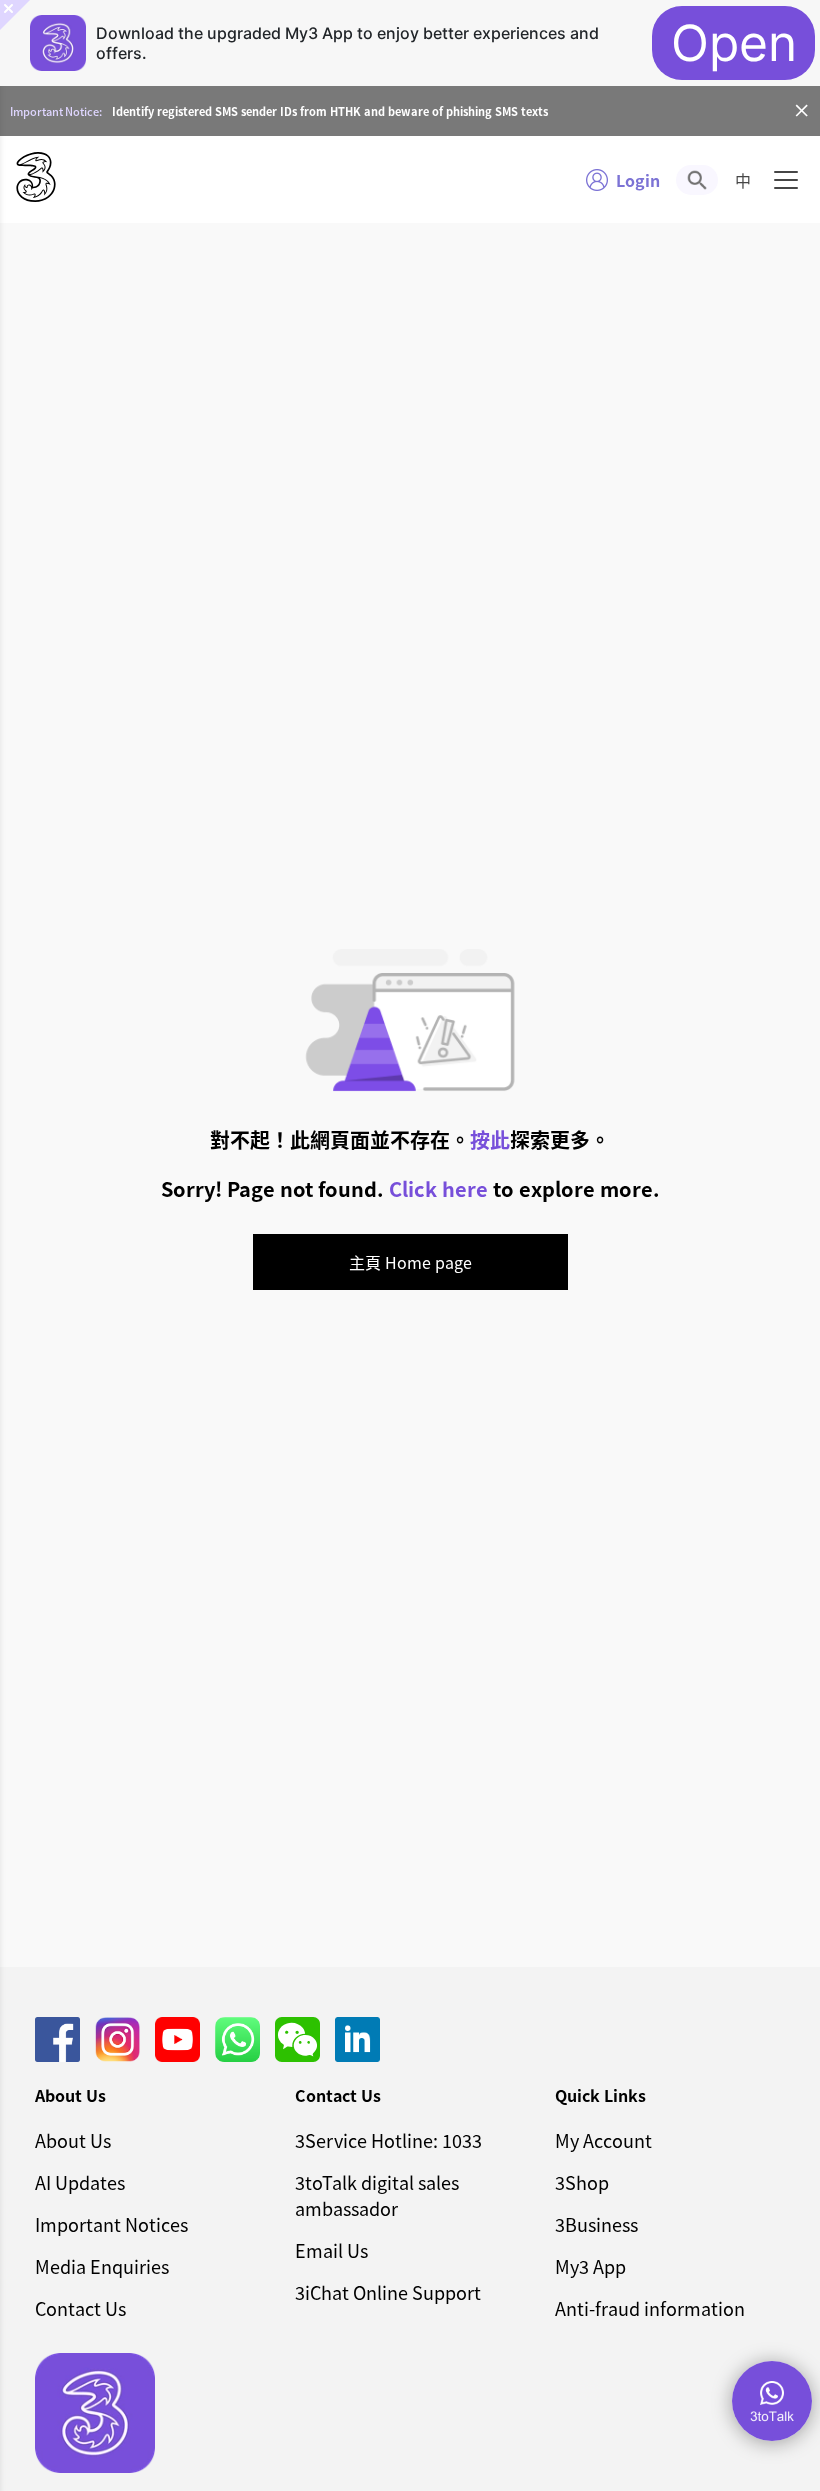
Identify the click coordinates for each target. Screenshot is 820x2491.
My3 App (590, 2266)
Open (734, 43)
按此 (490, 1139)
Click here (438, 1188)
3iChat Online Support (388, 2292)
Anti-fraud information (650, 2308)
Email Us (331, 2250)
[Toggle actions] (772, 2401)
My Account (603, 2140)
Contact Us (80, 2308)
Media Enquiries (102, 2266)
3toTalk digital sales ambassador (377, 2195)
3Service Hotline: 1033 (388, 2140)
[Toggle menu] (786, 180)
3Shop (582, 2182)
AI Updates (80, 2182)
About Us (73, 2140)
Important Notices (111, 2224)
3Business (596, 2224)
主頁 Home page (410, 1262)
